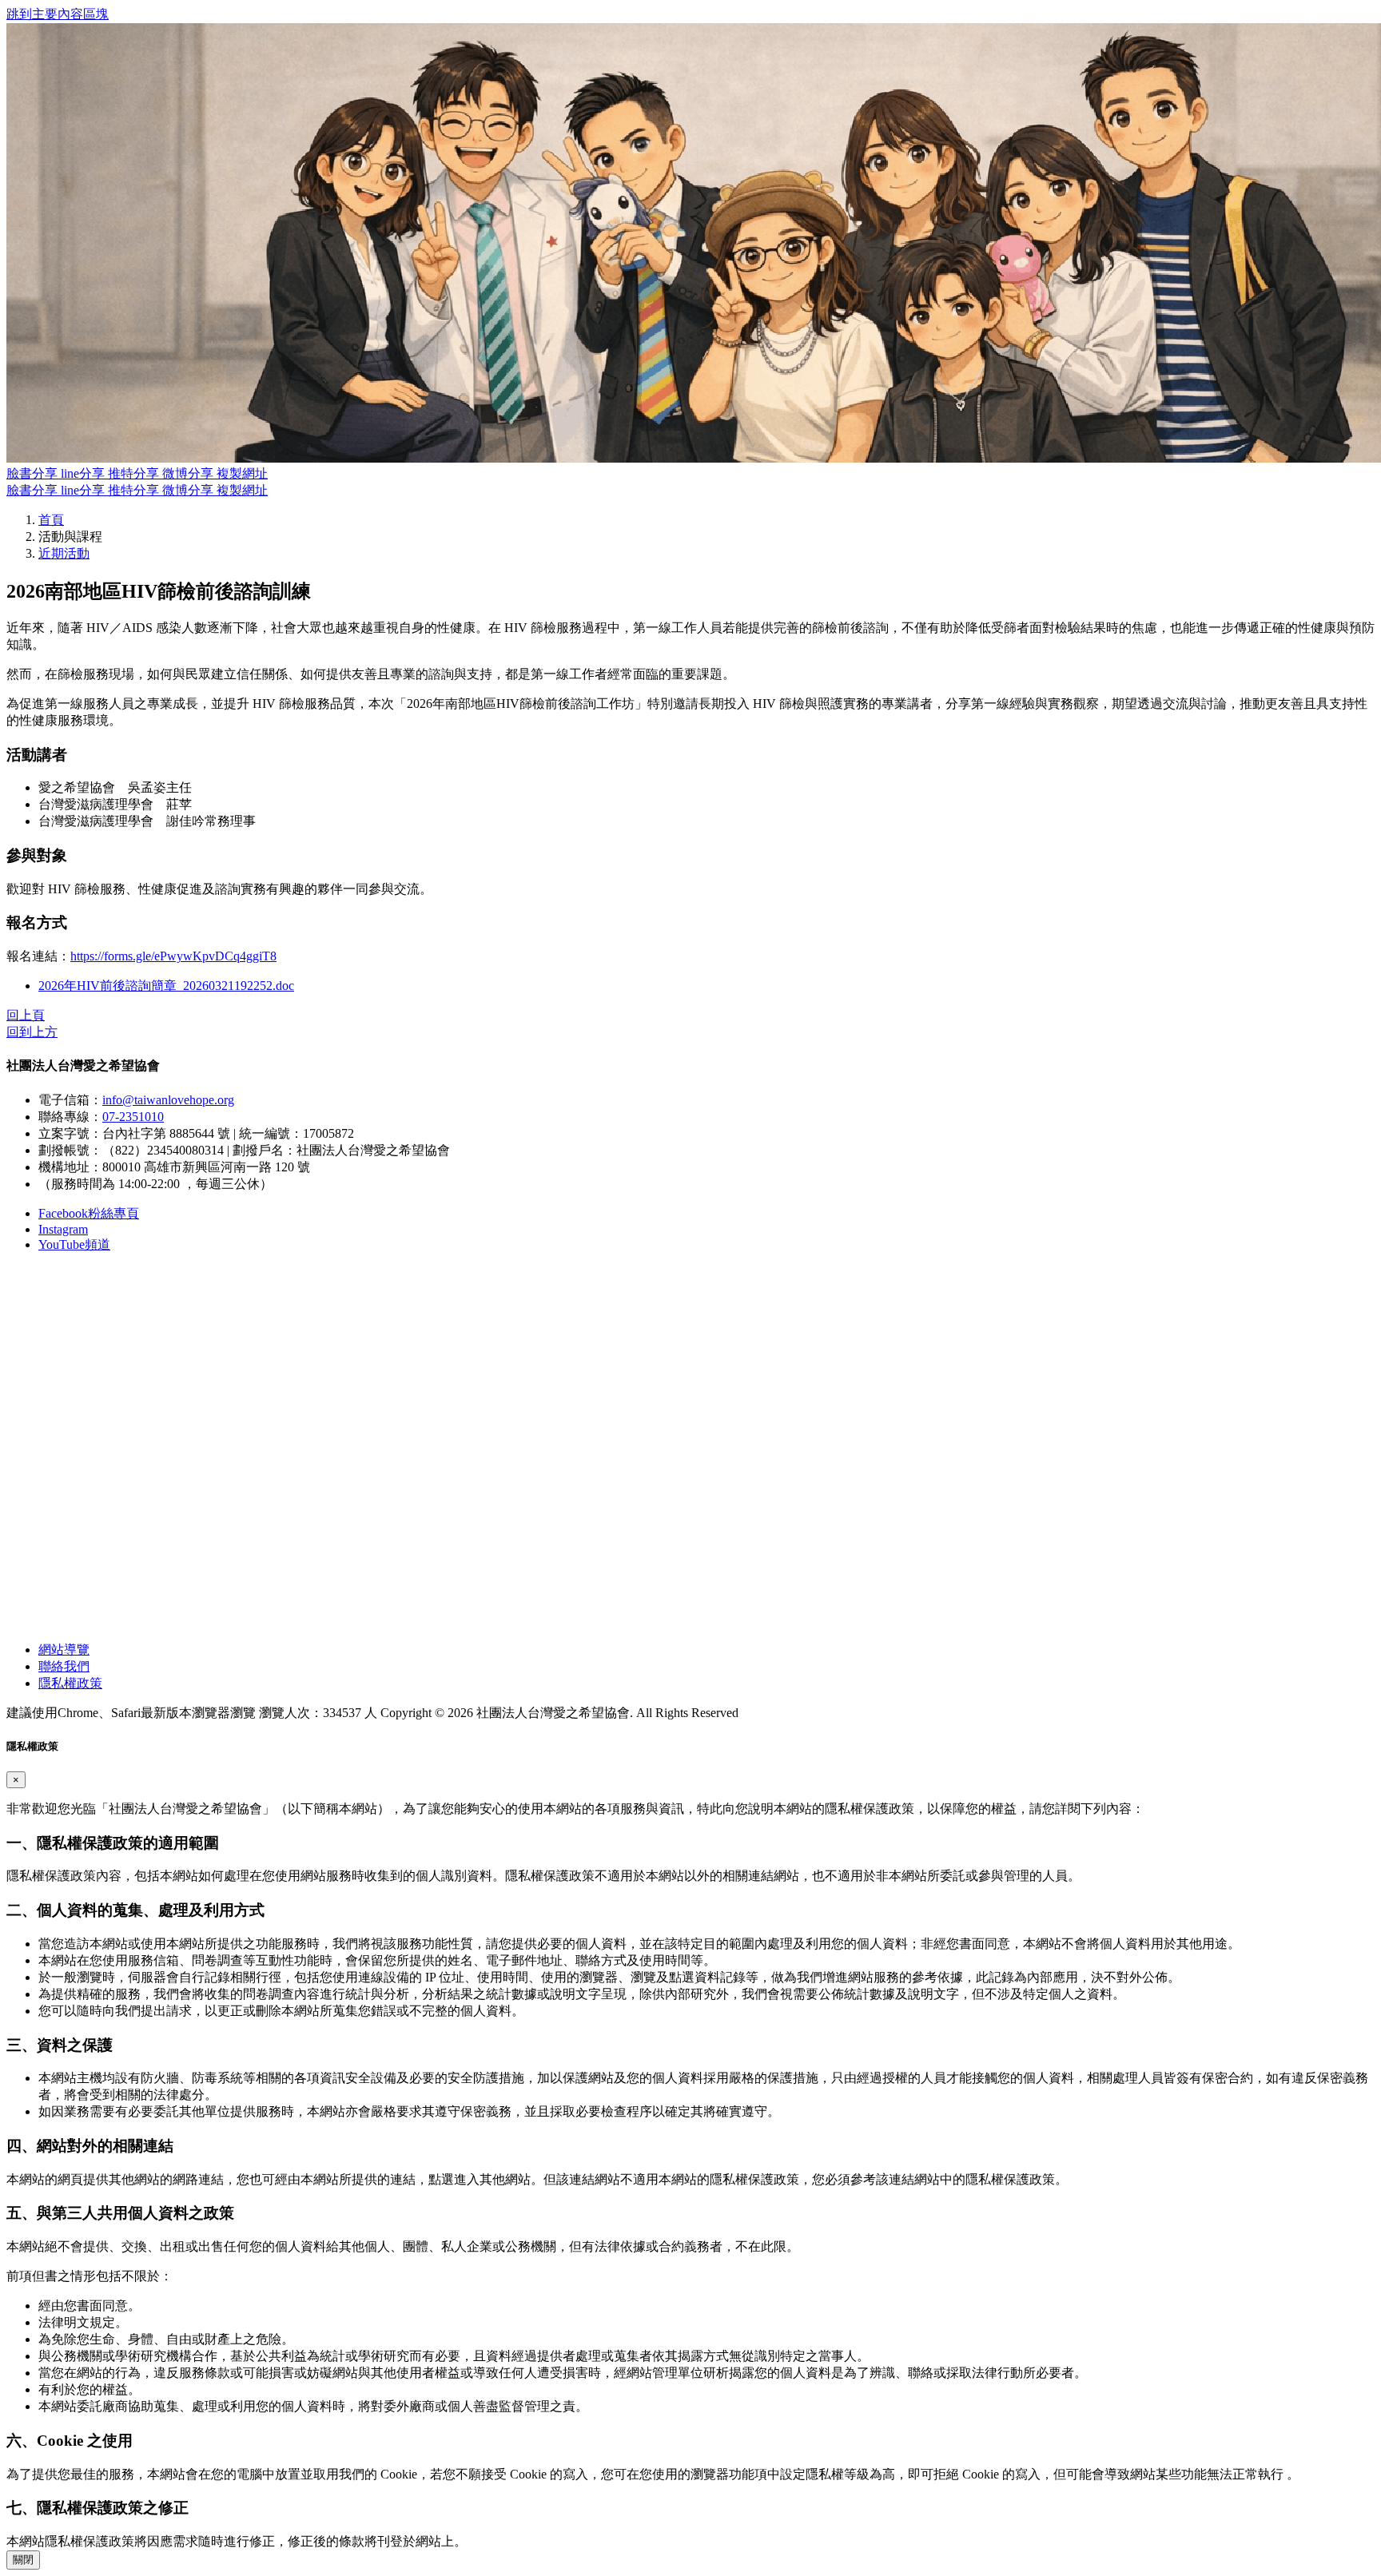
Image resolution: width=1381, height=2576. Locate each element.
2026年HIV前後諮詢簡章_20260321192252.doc (166, 986)
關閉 (23, 2560)
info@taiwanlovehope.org (168, 1100)
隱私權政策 (70, 1683)
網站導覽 (64, 1650)
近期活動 (64, 553)
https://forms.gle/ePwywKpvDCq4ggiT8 (173, 956)
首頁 (51, 520)
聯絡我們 (64, 1666)
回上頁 (26, 1015)
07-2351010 (133, 1117)
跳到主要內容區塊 (58, 14)
